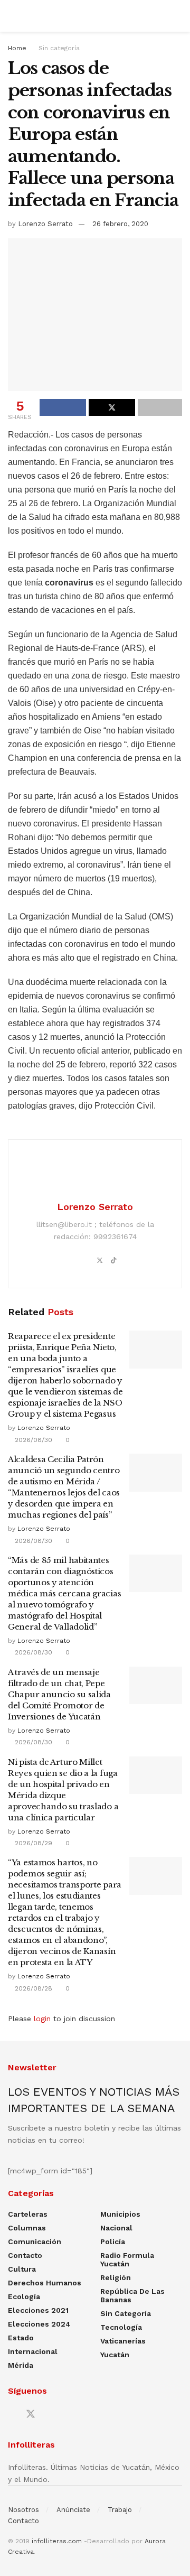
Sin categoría (59, 48)
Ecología (24, 2296)
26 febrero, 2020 (120, 224)
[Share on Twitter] (112, 407)
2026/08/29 (32, 1843)
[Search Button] (178, 16)
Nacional (116, 2228)
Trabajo (120, 2510)
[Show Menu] (12, 16)
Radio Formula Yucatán (127, 2259)
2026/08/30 (32, 1440)
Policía (113, 2242)
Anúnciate (73, 2510)
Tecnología (121, 2327)
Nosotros (23, 2510)
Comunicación (35, 2242)
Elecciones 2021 (38, 2310)
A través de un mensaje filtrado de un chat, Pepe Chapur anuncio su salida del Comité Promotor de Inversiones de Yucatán (59, 1694)
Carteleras (28, 2214)
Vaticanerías (123, 2341)
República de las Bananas (132, 2295)
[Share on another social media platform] (160, 407)
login (42, 2019)
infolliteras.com (57, 2541)
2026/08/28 (32, 1988)
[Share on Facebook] (63, 407)
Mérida (21, 2365)
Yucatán (115, 2355)
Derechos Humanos (45, 2283)
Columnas (27, 2228)
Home (17, 48)
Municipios (120, 2214)
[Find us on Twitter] (31, 2414)
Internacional (33, 2351)
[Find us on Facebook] (12, 2415)
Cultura (22, 2269)
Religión (116, 2277)
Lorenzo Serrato (45, 224)
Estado (21, 2338)
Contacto (25, 2255)
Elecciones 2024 (39, 2324)
